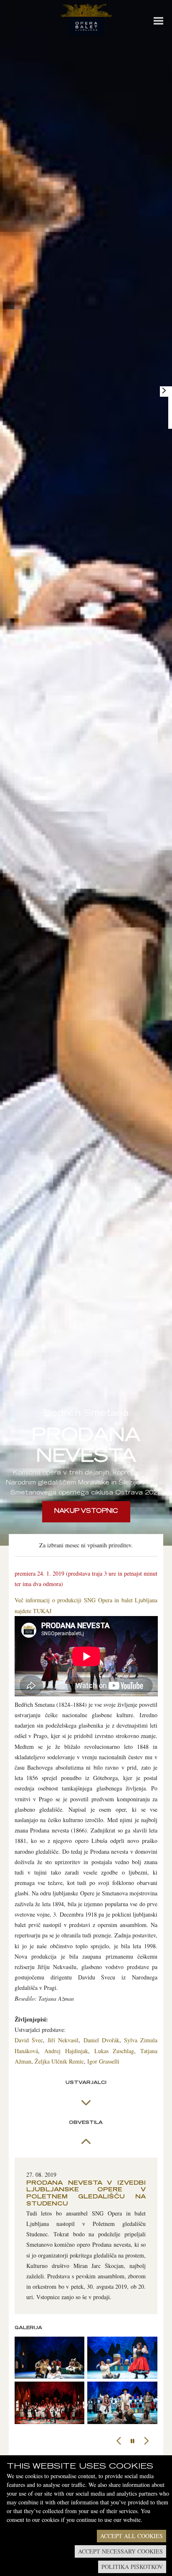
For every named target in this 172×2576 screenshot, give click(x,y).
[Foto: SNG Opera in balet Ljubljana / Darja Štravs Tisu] (50, 2358)
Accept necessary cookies (120, 2551)
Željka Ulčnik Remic (59, 2061)
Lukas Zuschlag (114, 2051)
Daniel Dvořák (101, 2040)
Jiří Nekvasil (63, 2040)
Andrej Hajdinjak (66, 2051)
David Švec (29, 2040)
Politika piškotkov (132, 2567)
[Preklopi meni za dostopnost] (164, 390)
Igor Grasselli (103, 2061)
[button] (119, 2441)
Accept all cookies (132, 2536)
